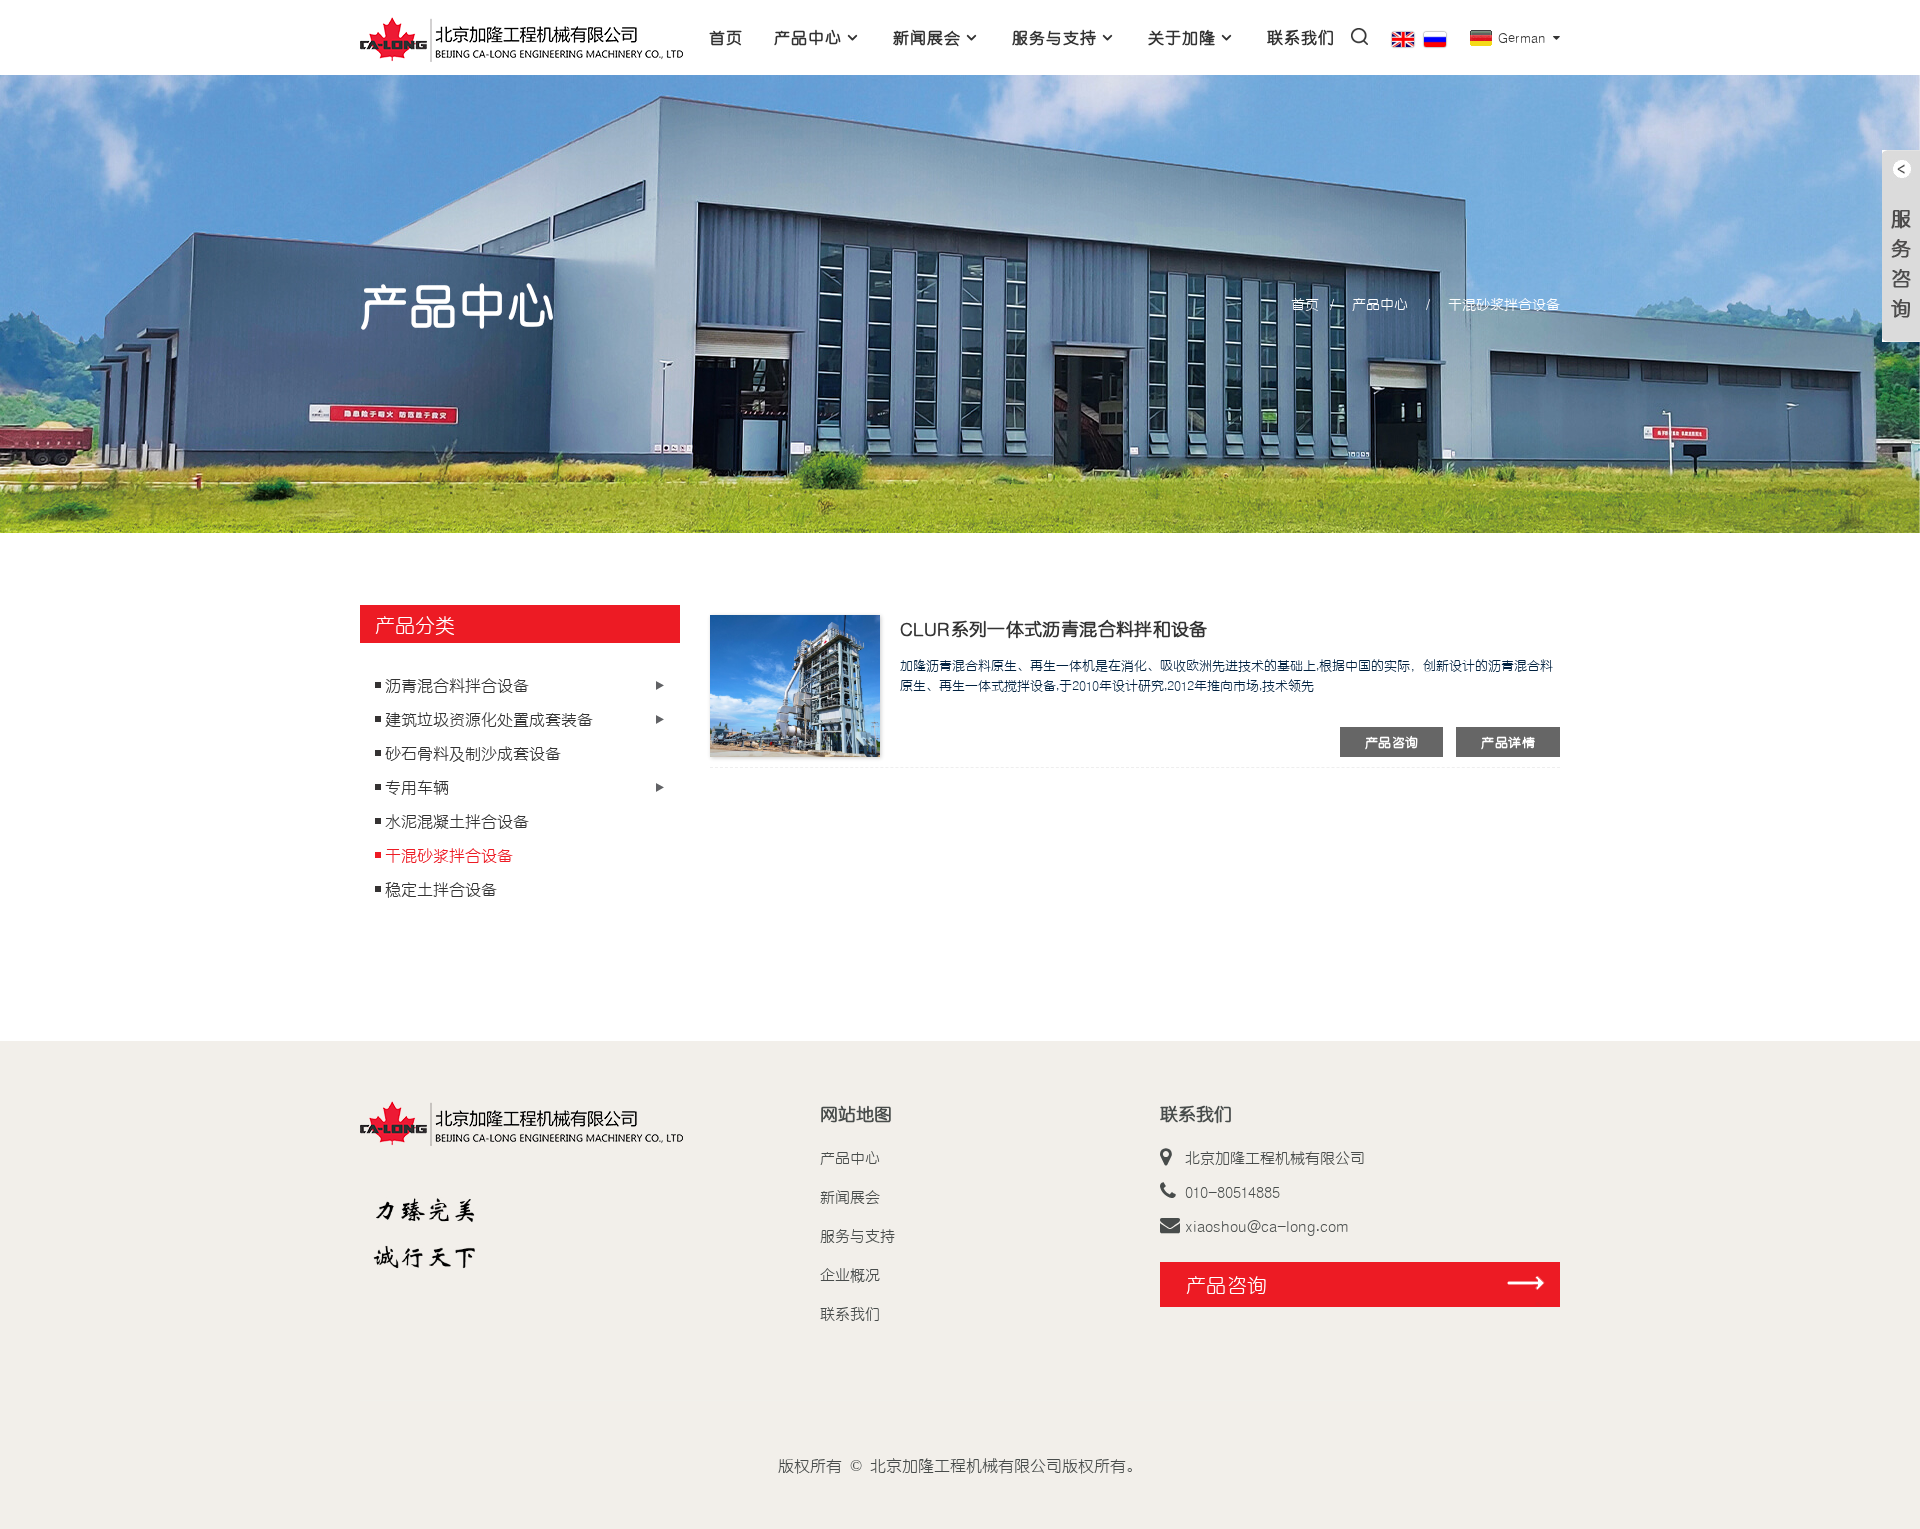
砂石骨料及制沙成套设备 (473, 753)
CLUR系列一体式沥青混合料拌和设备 (1054, 628)
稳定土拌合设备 (441, 889)
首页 (726, 37)
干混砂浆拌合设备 (1504, 303)
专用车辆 (417, 787)
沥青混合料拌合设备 (457, 685)
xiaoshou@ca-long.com (1267, 1225)
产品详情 (1508, 742)
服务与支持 (1054, 37)
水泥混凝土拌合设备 (457, 821)
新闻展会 (927, 37)
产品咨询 (1392, 742)
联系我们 (1301, 37)
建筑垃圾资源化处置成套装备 (489, 719)
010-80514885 (1232, 1191)
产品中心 (808, 37)
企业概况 (850, 1274)
